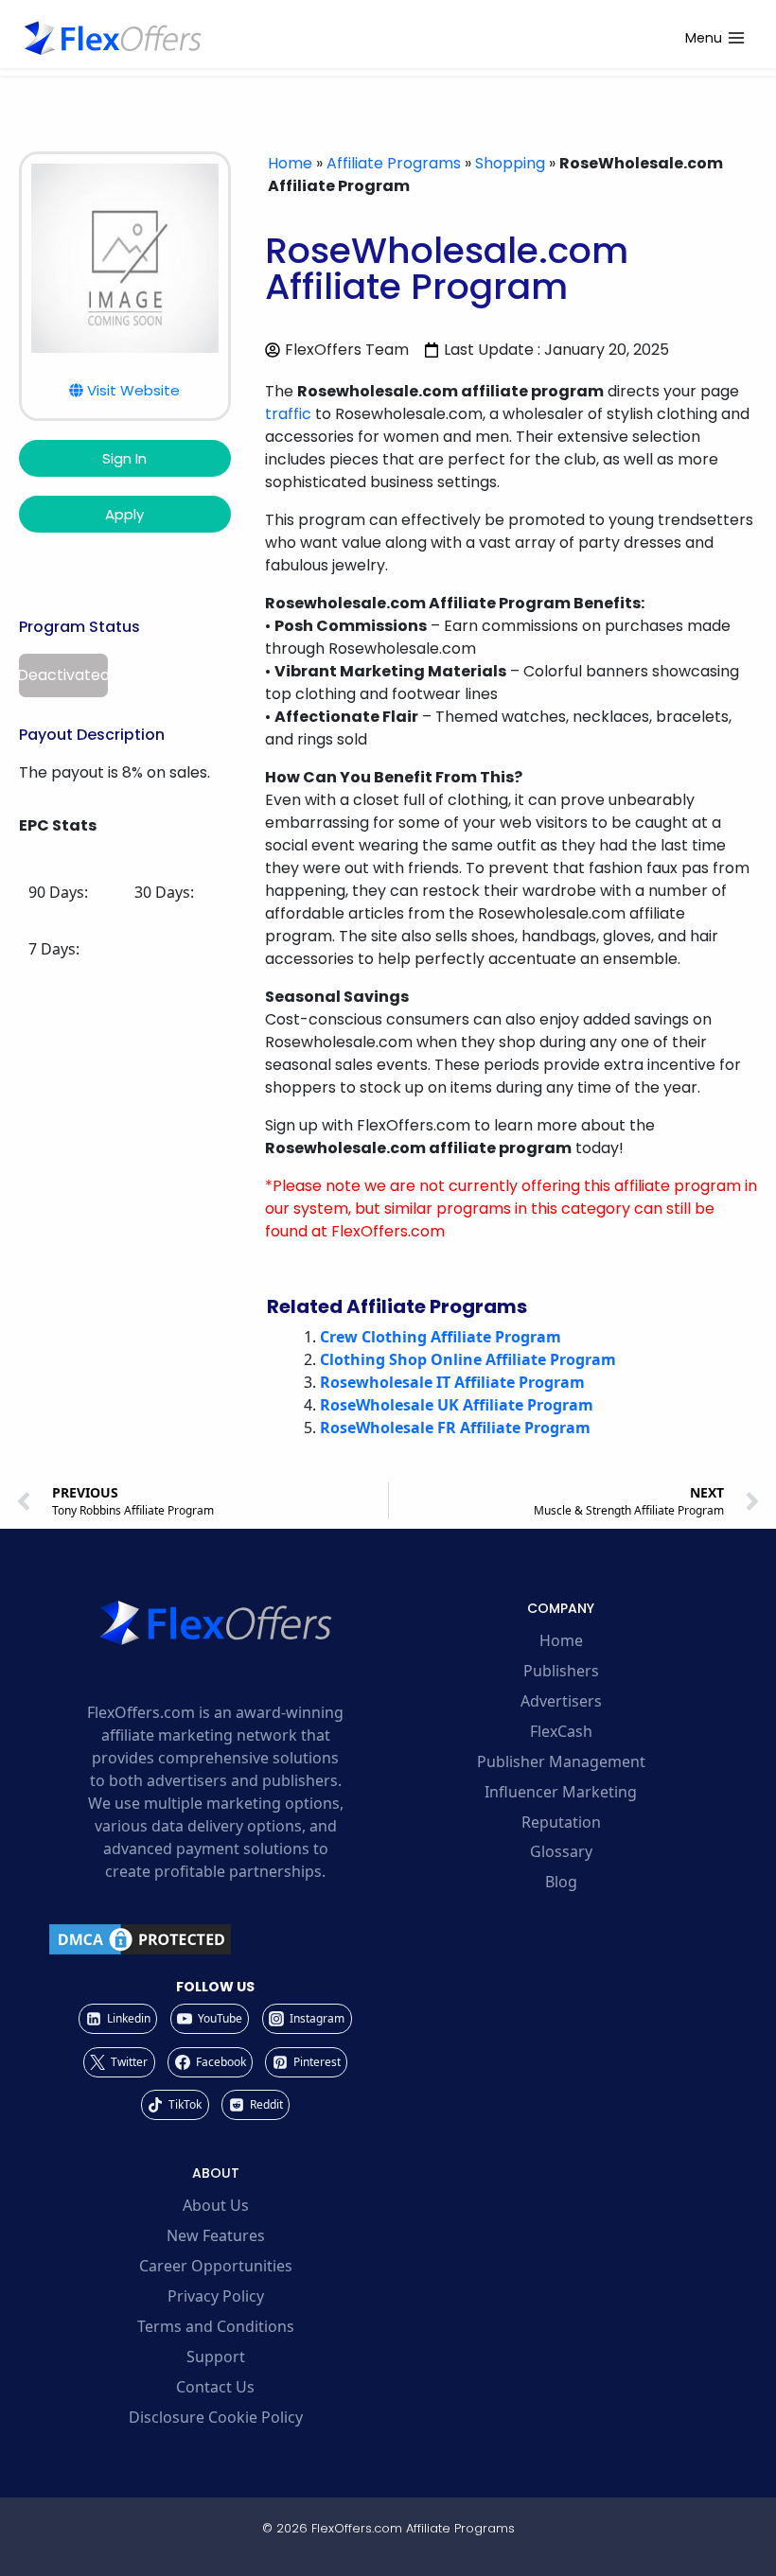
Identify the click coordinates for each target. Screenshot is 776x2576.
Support (216, 2357)
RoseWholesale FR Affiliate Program (455, 1428)
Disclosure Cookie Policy (216, 2417)
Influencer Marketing (561, 1792)
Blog (561, 1882)
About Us (216, 2205)
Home (290, 163)
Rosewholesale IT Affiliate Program (452, 1382)
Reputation (561, 1822)
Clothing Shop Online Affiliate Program (468, 1359)
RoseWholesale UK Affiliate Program (457, 1405)
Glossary (561, 1851)
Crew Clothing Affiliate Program (441, 1337)
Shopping (510, 163)
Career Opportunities (216, 2266)
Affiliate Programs (394, 163)
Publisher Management (561, 1761)
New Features (216, 2235)
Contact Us (215, 2387)
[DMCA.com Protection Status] (215, 1939)
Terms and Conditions (216, 2326)
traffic (288, 414)
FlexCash (561, 1731)
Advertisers (561, 1701)
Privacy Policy (216, 2296)
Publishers (561, 1671)
